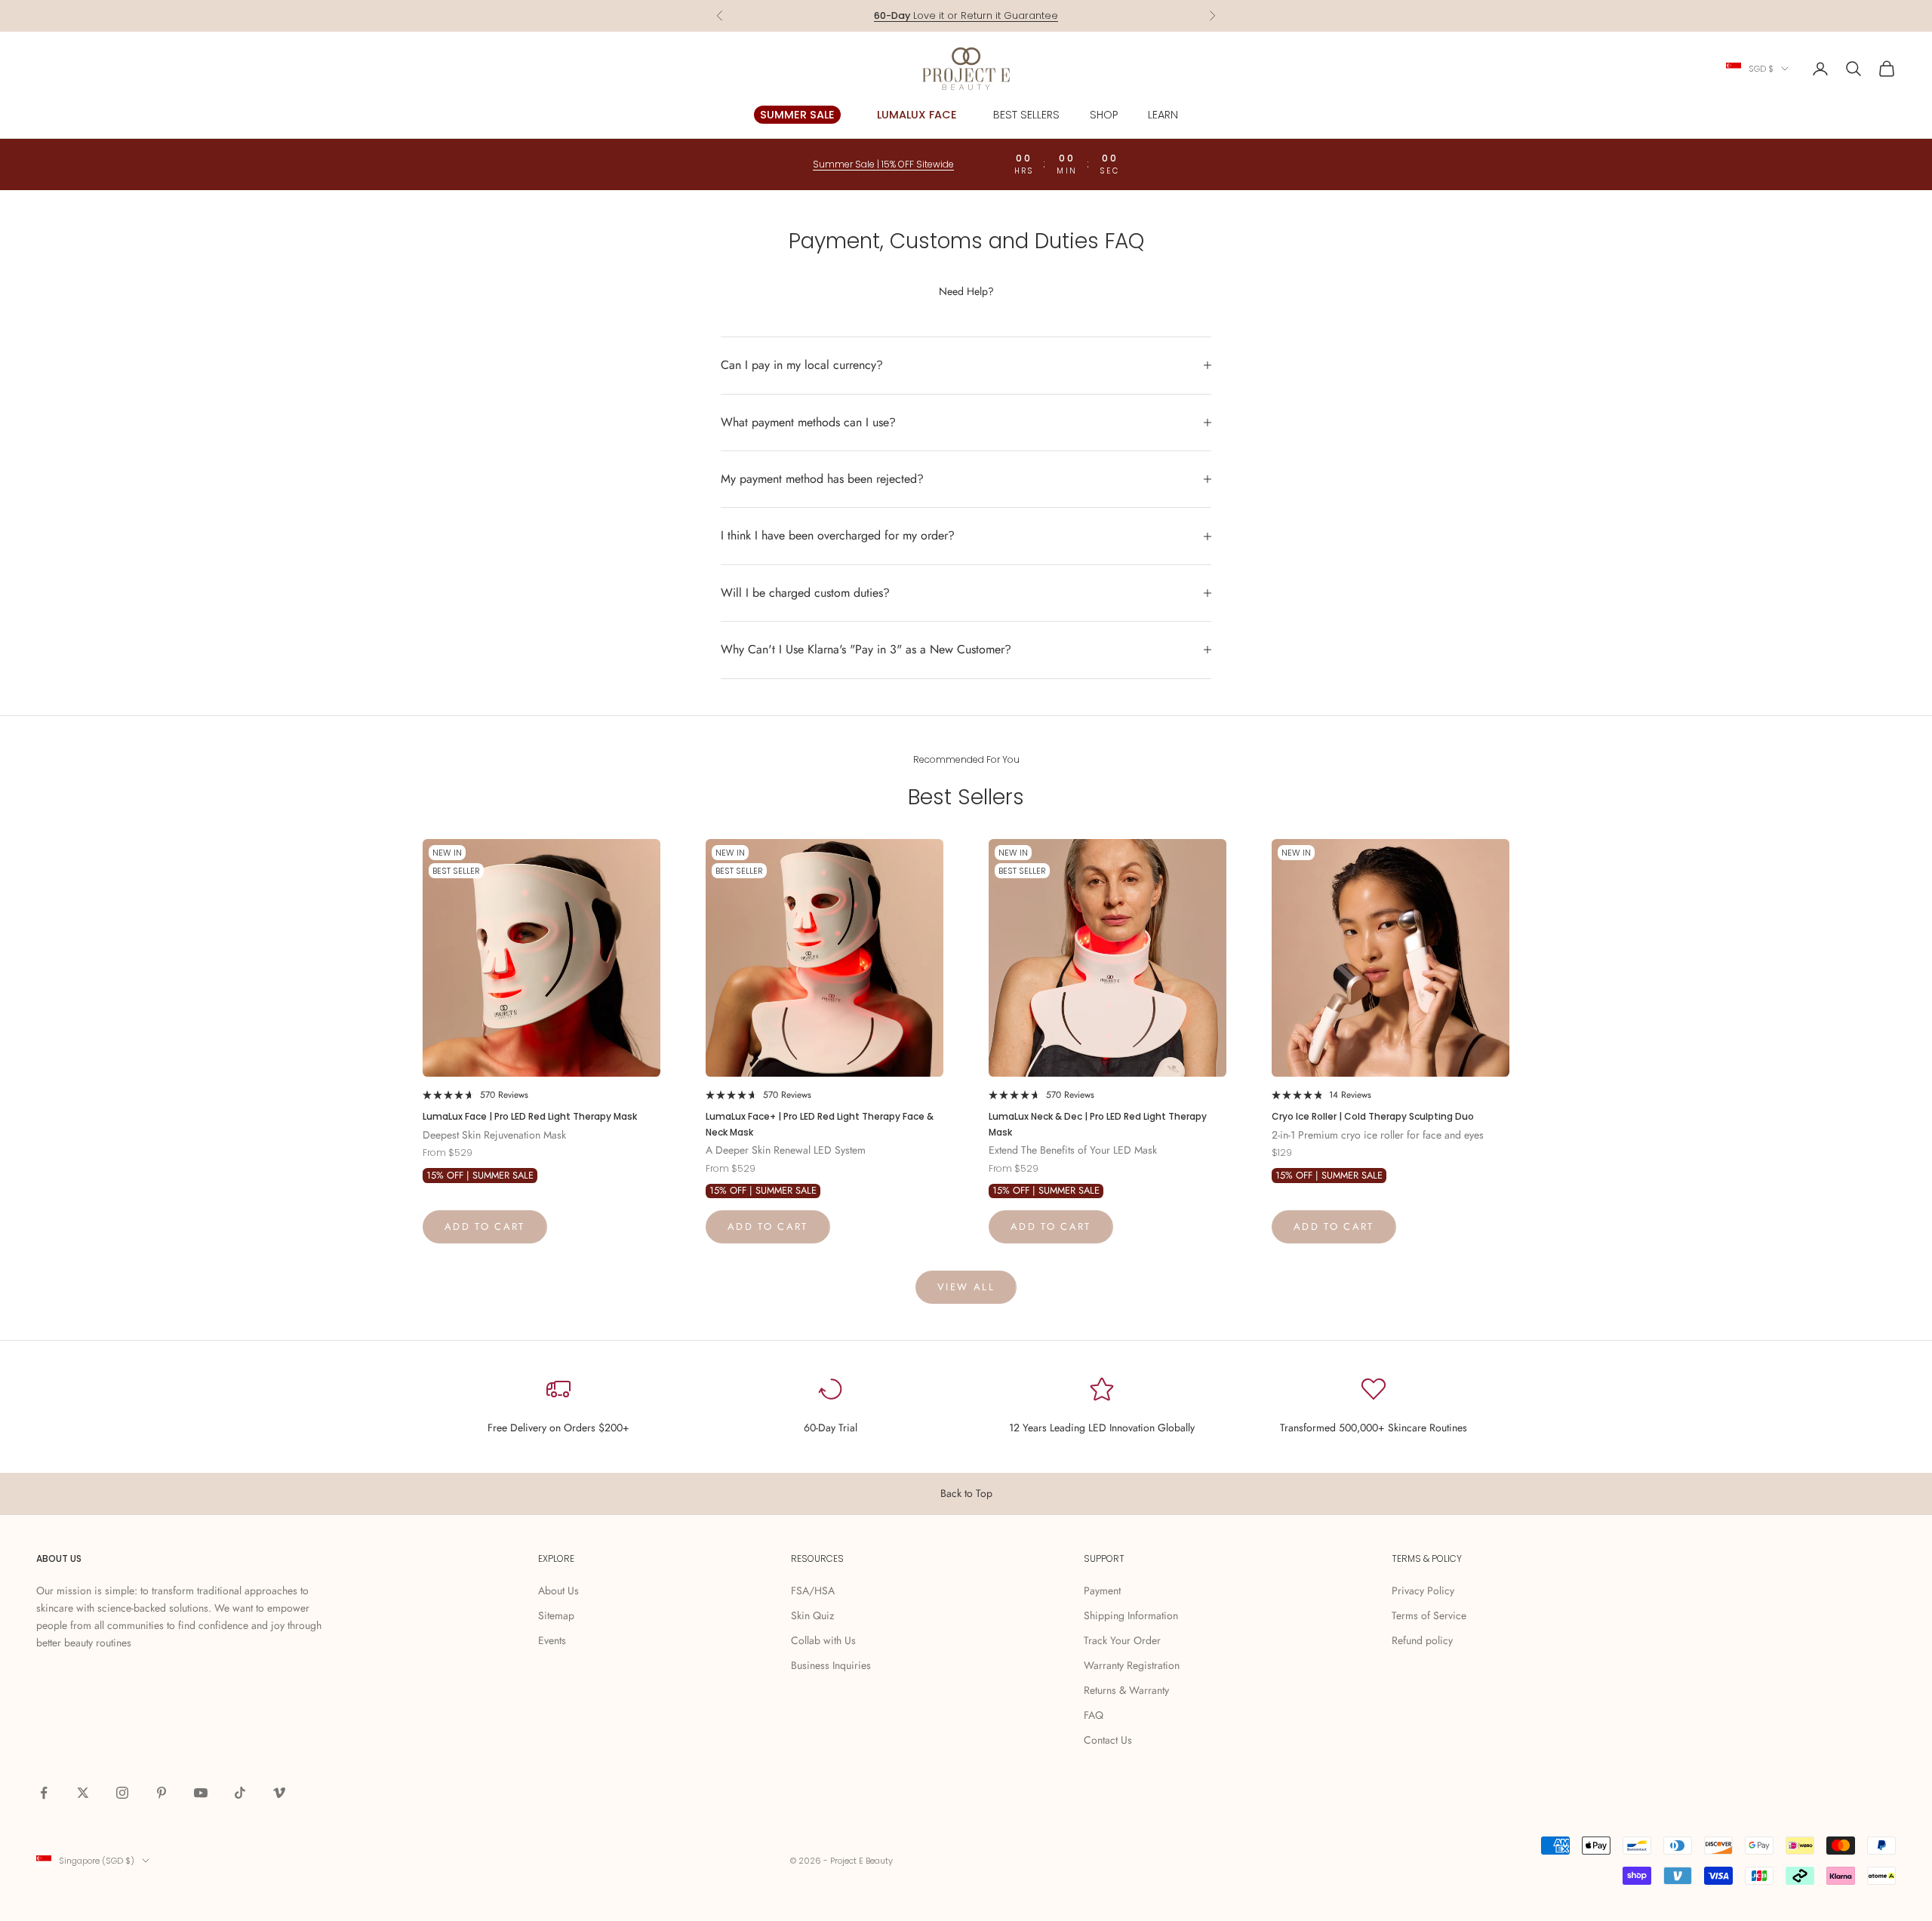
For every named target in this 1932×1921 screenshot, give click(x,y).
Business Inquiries (831, 1665)
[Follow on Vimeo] (279, 1793)
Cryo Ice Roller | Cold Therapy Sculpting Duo (1373, 1116)
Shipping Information (1131, 1615)
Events (552, 1640)
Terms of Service (1429, 1615)
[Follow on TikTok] (240, 1793)
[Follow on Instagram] (122, 1793)
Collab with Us (823, 1640)
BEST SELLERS (1026, 115)
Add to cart (485, 1226)
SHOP (1104, 115)
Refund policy (1422, 1640)
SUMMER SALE (797, 115)
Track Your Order (1122, 1640)
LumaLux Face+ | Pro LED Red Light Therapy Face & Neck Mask (820, 1124)
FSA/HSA (813, 1591)
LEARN (1163, 115)
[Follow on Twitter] (83, 1793)
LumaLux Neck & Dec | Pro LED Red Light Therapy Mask (1098, 1124)
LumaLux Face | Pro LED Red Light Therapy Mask (530, 1116)
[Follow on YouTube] (201, 1793)
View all (966, 1287)
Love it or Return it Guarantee (966, 8)
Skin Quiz (812, 1615)
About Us (558, 1591)
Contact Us (1108, 1740)
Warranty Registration (1132, 1665)
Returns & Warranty (1126, 1690)
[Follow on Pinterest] (162, 1793)
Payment (1102, 1591)
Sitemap (556, 1615)
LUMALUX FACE (917, 115)
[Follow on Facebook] (44, 1793)
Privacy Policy (1423, 1591)
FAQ (1094, 1715)
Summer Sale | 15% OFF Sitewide (883, 164)
